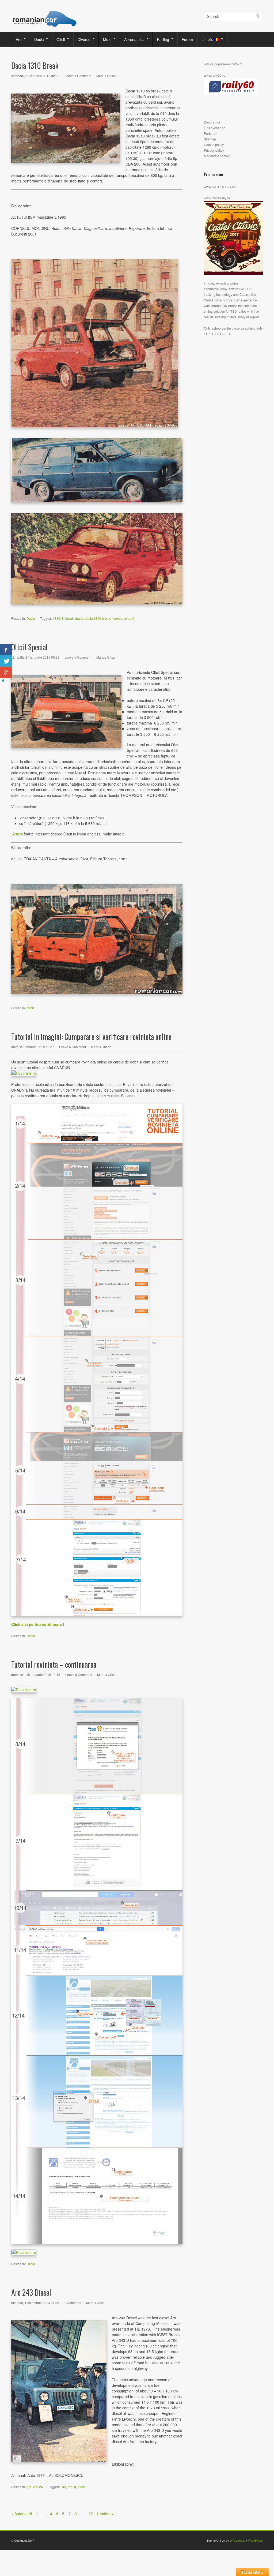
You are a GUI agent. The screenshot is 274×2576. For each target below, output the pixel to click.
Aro (17, 39)
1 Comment (73, 2303)
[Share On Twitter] (6, 661)
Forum (187, 39)
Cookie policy (214, 145)
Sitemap (210, 139)
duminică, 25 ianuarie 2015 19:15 (36, 1675)
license (117, 618)
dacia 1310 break (98, 618)
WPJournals (238, 2540)
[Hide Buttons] (3, 682)
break (69, 618)
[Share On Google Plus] (6, 672)
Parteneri (211, 133)
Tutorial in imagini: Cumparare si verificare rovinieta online (91, 1037)
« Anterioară (22, 2514)
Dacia (37, 39)
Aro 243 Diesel (31, 2292)
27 (91, 2514)
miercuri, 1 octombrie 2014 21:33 (35, 2303)
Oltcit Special (29, 647)
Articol (17, 834)
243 (63, 2487)
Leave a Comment (78, 76)
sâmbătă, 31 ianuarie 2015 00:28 (35, 657)
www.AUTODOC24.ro (220, 187)
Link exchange (215, 128)
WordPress (255, 2540)
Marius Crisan (106, 76)
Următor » (105, 2514)
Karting (161, 39)
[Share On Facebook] (6, 650)
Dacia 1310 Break (35, 66)
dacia (79, 618)
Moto (105, 39)
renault (129, 618)
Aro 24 (38, 2487)
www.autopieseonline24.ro (223, 64)
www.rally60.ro (215, 75)
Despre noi (212, 122)
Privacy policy (214, 150)
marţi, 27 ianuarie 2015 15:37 (33, 1047)
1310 (56, 618)
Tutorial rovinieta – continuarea (54, 1664)
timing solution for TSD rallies (225, 311)
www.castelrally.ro (217, 198)
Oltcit (59, 39)
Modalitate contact (217, 156)
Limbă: (206, 39)
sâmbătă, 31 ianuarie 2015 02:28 (35, 76)
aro (70, 2487)
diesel (82, 2487)
